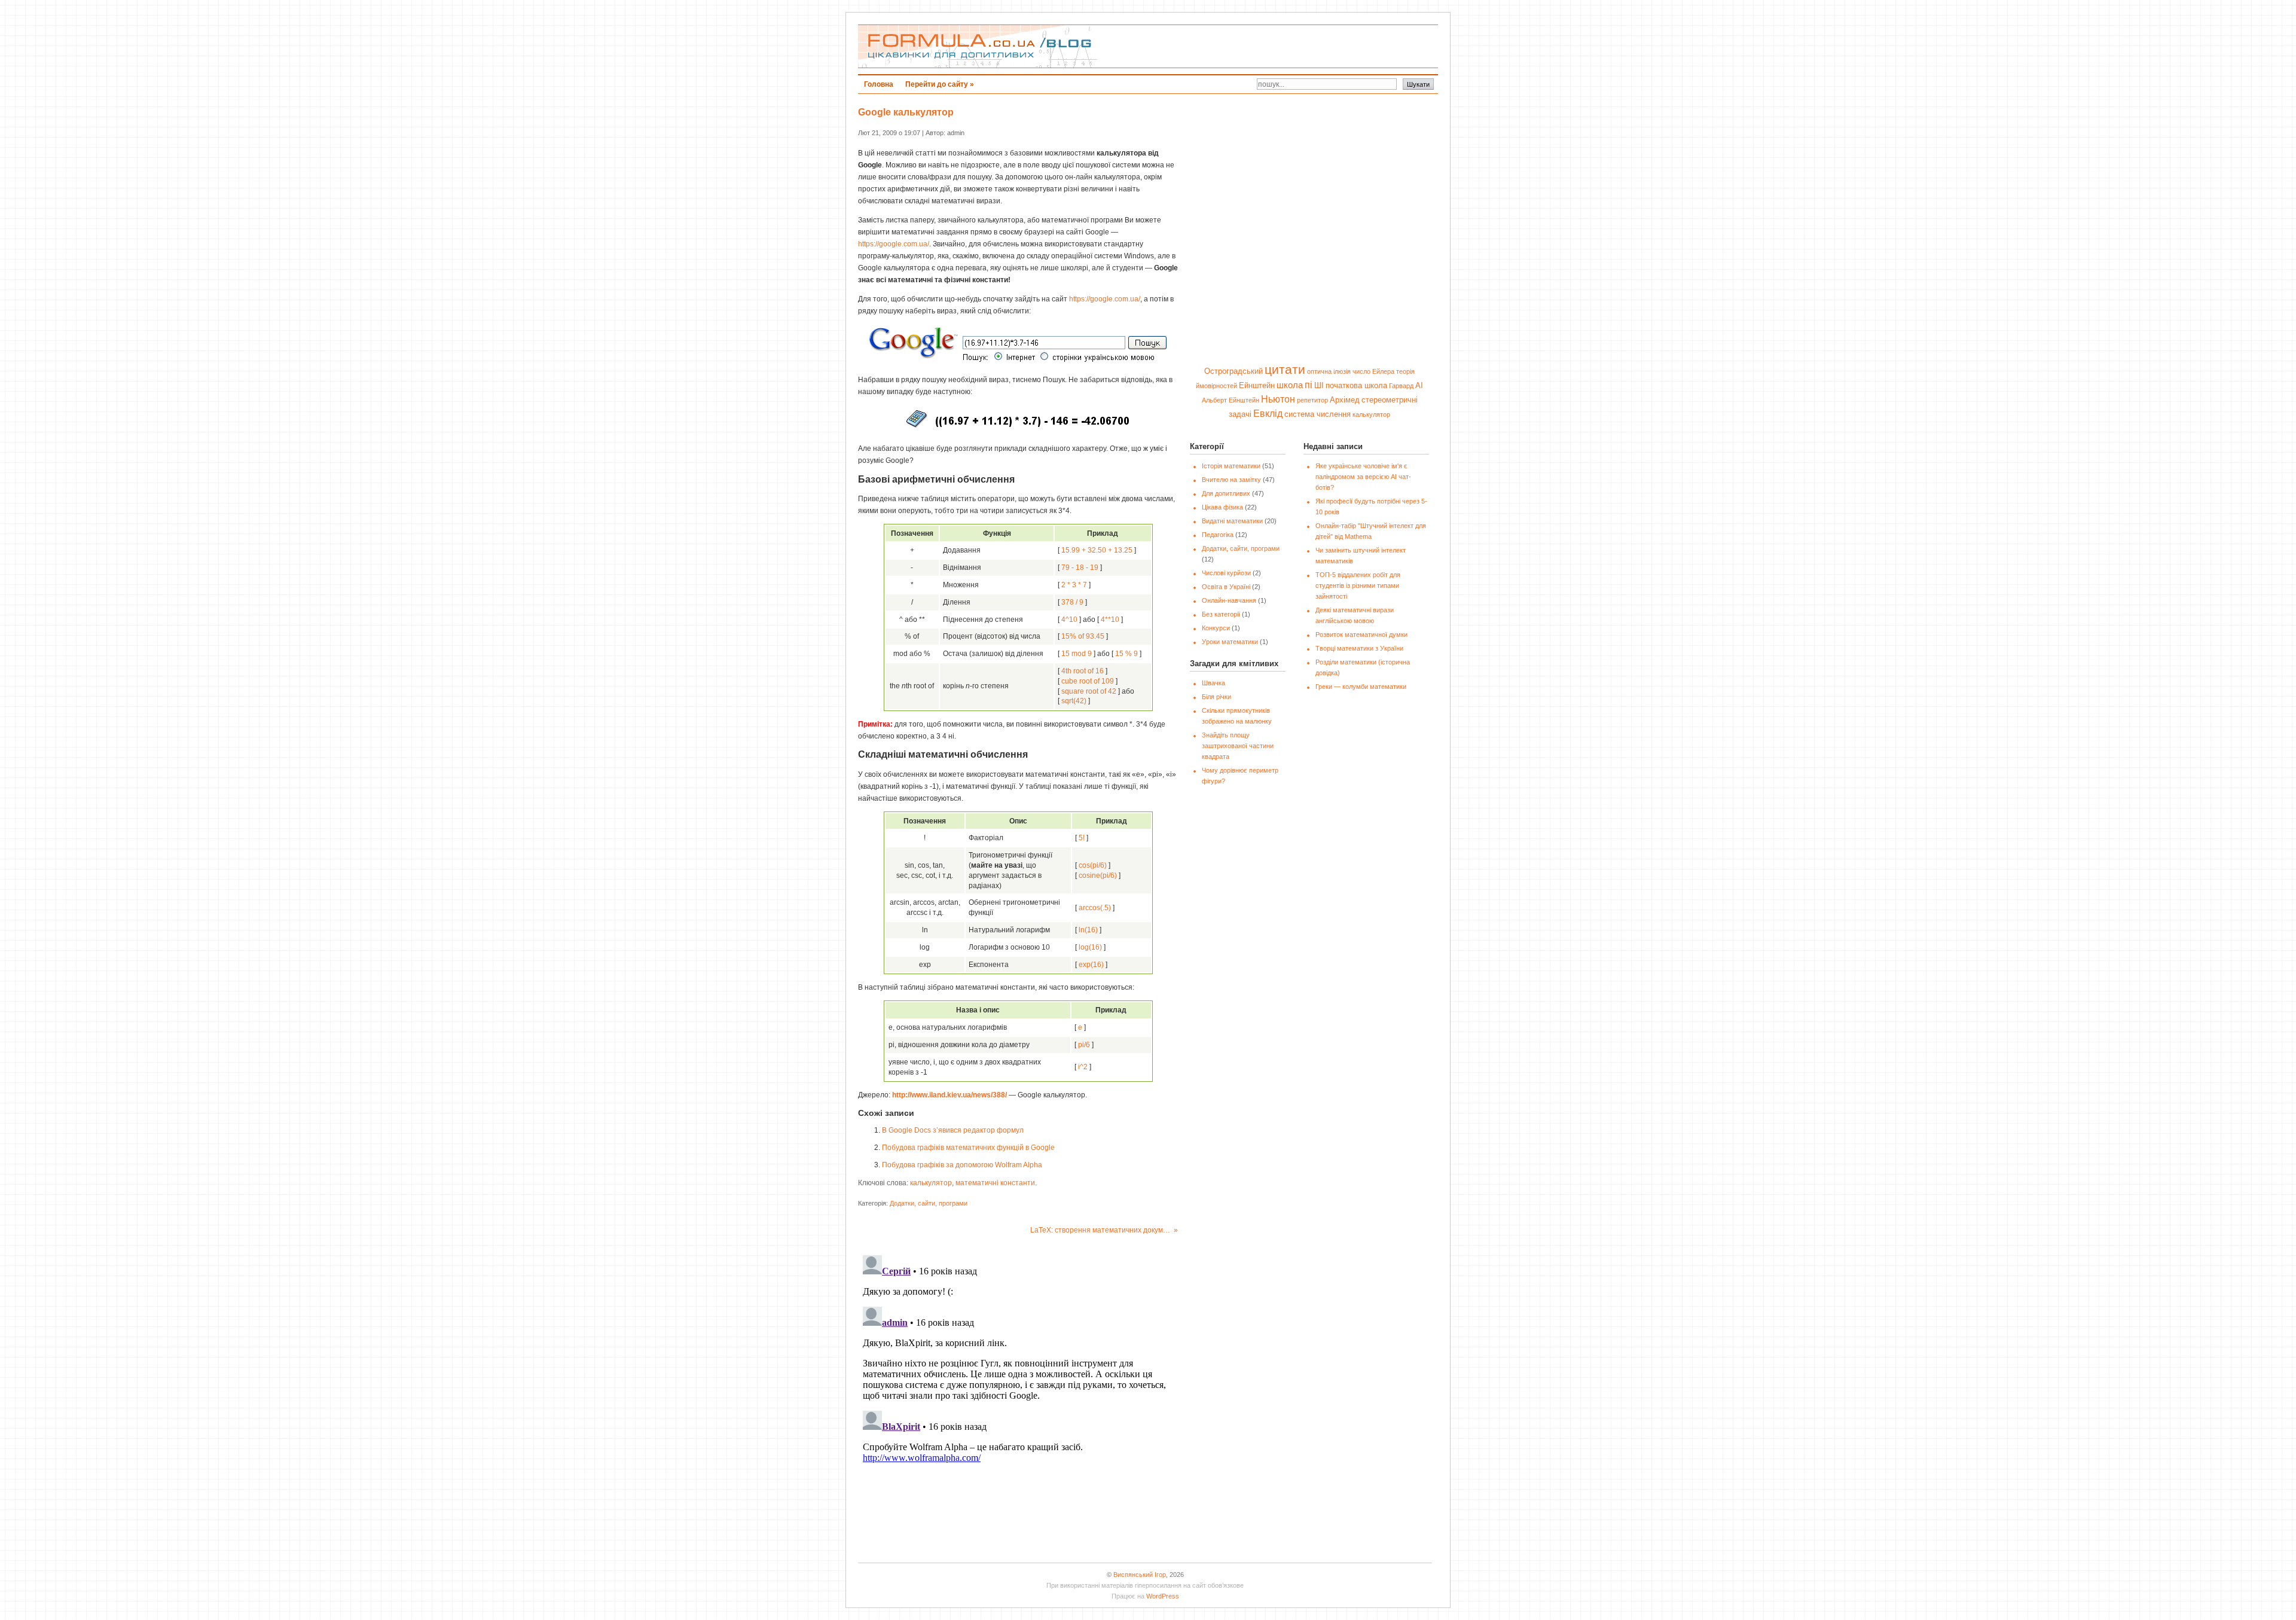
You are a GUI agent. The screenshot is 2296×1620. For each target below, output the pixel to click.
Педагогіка (1218, 535)
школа (1290, 385)
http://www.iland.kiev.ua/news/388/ (949, 1095)
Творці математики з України (1359, 648)
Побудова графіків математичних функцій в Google (968, 1148)
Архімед (1345, 400)
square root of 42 (1089, 691)
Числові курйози (1226, 573)
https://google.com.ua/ (894, 244)
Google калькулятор (906, 112)
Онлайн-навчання (1229, 600)
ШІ (1319, 385)
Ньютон (1278, 399)
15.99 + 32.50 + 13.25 (1097, 550)
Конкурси (1216, 628)
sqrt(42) (1074, 701)
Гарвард (1401, 386)
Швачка (1213, 683)
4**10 (1110, 620)
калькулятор (931, 1183)
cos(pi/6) (1093, 865)
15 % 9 (1126, 654)
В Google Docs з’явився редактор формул (953, 1130)
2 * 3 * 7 (1074, 585)
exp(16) (1091, 965)
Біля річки (1216, 697)
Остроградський (1234, 371)
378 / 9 (1072, 602)
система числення (1318, 414)
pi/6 (1084, 1045)
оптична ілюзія (1329, 371)
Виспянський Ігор (1140, 1575)
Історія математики (1231, 466)
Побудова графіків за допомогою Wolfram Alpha (962, 1165)
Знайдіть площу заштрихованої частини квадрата (1238, 746)
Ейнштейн (1257, 385)
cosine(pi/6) (1098, 875)
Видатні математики (1232, 521)
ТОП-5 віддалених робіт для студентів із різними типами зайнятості (1358, 585)
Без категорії (1221, 614)
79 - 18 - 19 (1080, 568)
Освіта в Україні (1226, 587)
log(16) (1090, 947)
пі (1309, 385)
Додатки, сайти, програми (929, 1203)
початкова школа (1356, 385)
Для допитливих (1226, 493)
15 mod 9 (1077, 654)
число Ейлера (1373, 371)
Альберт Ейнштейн (1231, 400)
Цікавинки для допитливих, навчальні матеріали (978, 46)
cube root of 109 (1088, 681)
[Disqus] (1018, 1400)
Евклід (1268, 413)
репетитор (1312, 400)
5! (1082, 838)
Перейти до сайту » (940, 84)
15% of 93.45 (1083, 636)
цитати (1285, 370)
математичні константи (995, 1183)
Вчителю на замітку (1231, 480)
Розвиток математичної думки (1361, 634)
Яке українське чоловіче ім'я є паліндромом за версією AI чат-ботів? (1363, 477)
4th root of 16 (1083, 671)
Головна (879, 84)
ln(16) (1088, 930)
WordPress (1163, 1596)
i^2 (1083, 1067)
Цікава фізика (1222, 507)
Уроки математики (1230, 642)
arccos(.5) (1095, 908)
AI (1419, 385)
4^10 (1069, 620)
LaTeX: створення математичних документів (1105, 1230)
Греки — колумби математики (1361, 687)
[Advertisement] (1292, 47)
